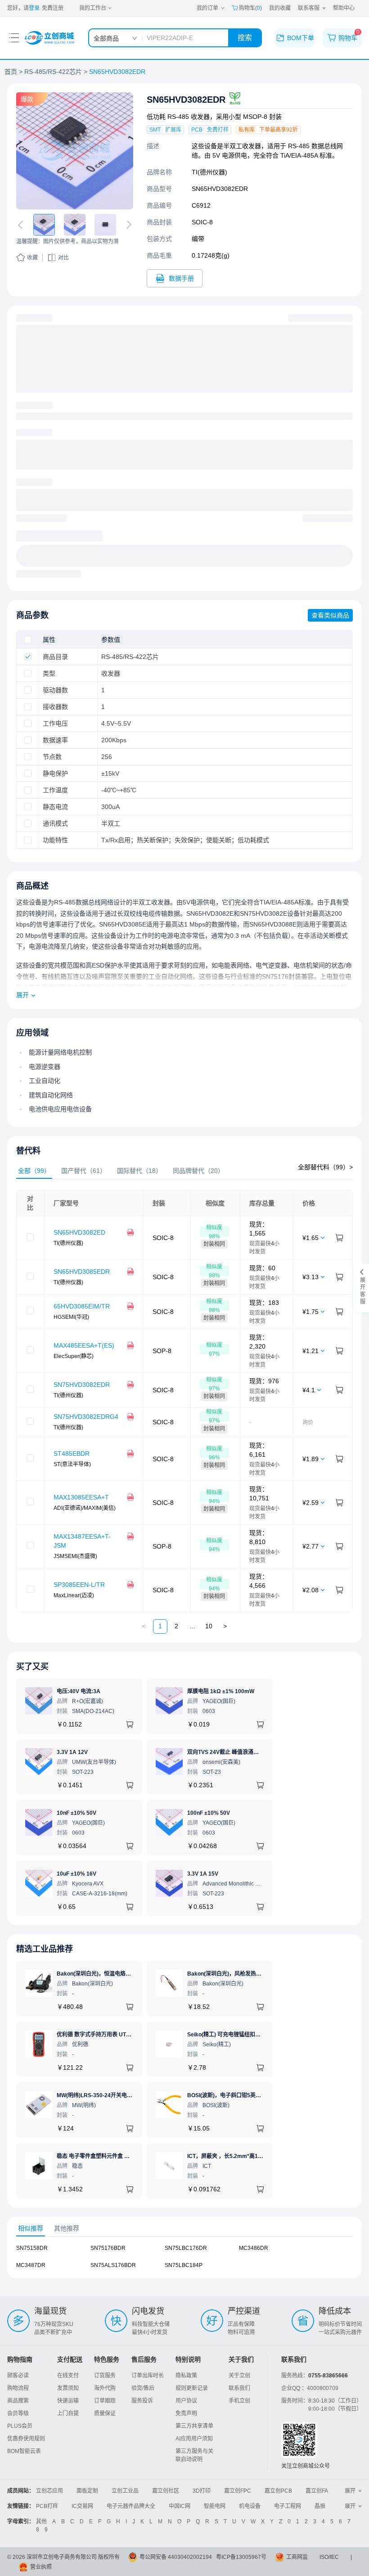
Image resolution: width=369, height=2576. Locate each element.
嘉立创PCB (278, 2491)
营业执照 (41, 2567)
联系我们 (239, 2388)
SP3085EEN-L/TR (79, 1585)
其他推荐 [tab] (67, 2228)
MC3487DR (31, 2265)
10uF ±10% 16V (76, 1874)
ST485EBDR (72, 1454)
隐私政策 (186, 2376)
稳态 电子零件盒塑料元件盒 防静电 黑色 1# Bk (113, 2156)
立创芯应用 (49, 2491)
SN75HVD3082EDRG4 (86, 1417)
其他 (41, 2521)
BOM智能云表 (24, 2451)
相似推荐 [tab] (31, 2228)
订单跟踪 (105, 2401)
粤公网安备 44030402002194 (176, 2557)
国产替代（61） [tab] (84, 1171)
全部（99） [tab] (34, 1171)
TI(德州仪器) (209, 172)
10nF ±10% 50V (76, 1813)
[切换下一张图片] (127, 225)
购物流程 (18, 2388)
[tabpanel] (184, 1401)
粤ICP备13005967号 (241, 2557)
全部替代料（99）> (325, 1167)
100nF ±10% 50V (209, 1813)
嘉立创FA (317, 2491)
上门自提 (68, 2413)
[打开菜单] (14, 38)
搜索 (245, 38)
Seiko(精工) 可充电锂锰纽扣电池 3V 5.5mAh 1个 (246, 2035)
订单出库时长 (148, 2376)
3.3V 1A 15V (203, 1874)
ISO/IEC (329, 2557)
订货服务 (105, 2376)
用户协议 (186, 2401)
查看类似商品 (330, 615)
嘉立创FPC (238, 2491)
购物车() (250, 8)
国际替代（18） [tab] (139, 1171)
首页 (11, 72)
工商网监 (297, 2557)
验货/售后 (143, 2388)
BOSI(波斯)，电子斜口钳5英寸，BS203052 (240, 2095)
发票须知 (68, 2388)
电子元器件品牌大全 (131, 2506)
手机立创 (239, 2401)
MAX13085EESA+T (81, 1497)
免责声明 (186, 2413)
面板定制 (87, 2491)
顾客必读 (18, 2376)
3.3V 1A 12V (72, 1752)
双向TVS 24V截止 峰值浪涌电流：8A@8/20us (243, 1752)
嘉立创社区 (166, 2491)
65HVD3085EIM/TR (82, 1306)
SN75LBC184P (184, 2265)
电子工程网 (288, 2506)
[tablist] (184, 1171)
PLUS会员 (20, 2426)
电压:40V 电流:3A (79, 1691)
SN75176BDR (108, 2248)
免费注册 (53, 8)
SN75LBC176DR (186, 2248)
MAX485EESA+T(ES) (84, 1345)
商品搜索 (18, 2401)
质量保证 (105, 2413)
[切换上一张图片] (22, 225)
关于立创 (239, 2376)
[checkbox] (28, 640)
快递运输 (68, 2401)
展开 (22, 995)
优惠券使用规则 (26, 2439)
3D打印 (202, 2491)
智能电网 (215, 2506)
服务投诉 (142, 2401)
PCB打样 (47, 2506)
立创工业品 (125, 2491)
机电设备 (250, 2506)
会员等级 (18, 2413)
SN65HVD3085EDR (82, 1272)
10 (209, 1626)
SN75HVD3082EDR (82, 1385)
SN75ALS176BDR (113, 2265)
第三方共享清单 (194, 2426)
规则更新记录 (192, 2388)
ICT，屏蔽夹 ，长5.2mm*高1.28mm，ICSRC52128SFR (256, 2156)
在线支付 (68, 2376)
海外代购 (105, 2388)
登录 (34, 8)
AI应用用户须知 (194, 2439)
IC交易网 (82, 2506)
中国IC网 (180, 2506)
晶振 (320, 2506)
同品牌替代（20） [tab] (198, 1171)
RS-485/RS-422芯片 (53, 72)
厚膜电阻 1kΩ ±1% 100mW (221, 1691)
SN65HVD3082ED (79, 1232)
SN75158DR (32, 2248)
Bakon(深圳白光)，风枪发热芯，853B (234, 1974)
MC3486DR (254, 2248)
